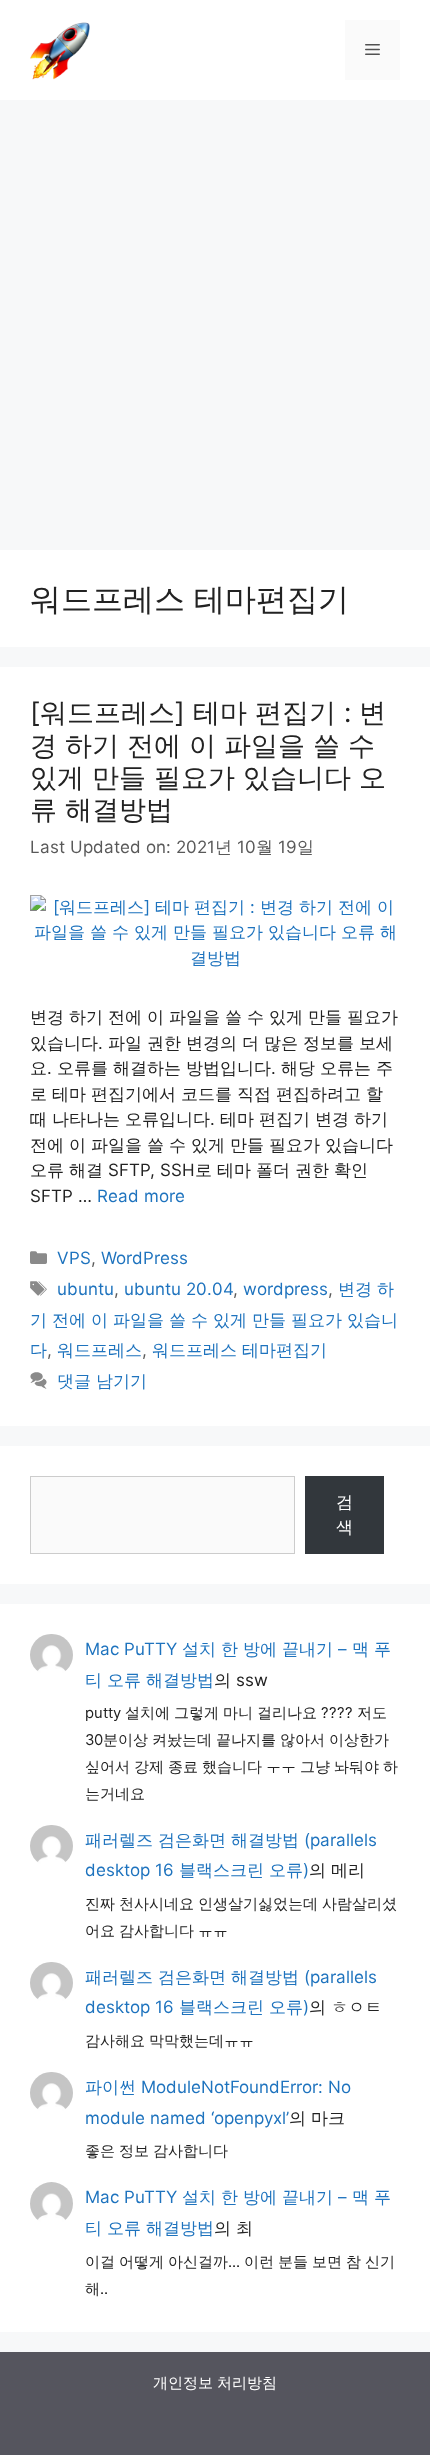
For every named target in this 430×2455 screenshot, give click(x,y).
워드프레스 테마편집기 (239, 1350)
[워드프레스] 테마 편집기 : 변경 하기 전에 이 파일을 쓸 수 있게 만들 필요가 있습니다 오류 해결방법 (208, 761)
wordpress (285, 1289)
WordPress (144, 1258)
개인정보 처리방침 (215, 2382)
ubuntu (85, 1289)
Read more (141, 1196)
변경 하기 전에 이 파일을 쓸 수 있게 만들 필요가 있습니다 (214, 1319)
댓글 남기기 (102, 1381)
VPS (74, 1258)
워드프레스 (99, 1350)
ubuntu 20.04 (178, 1289)
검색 (344, 1515)
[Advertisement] (215, 315)
